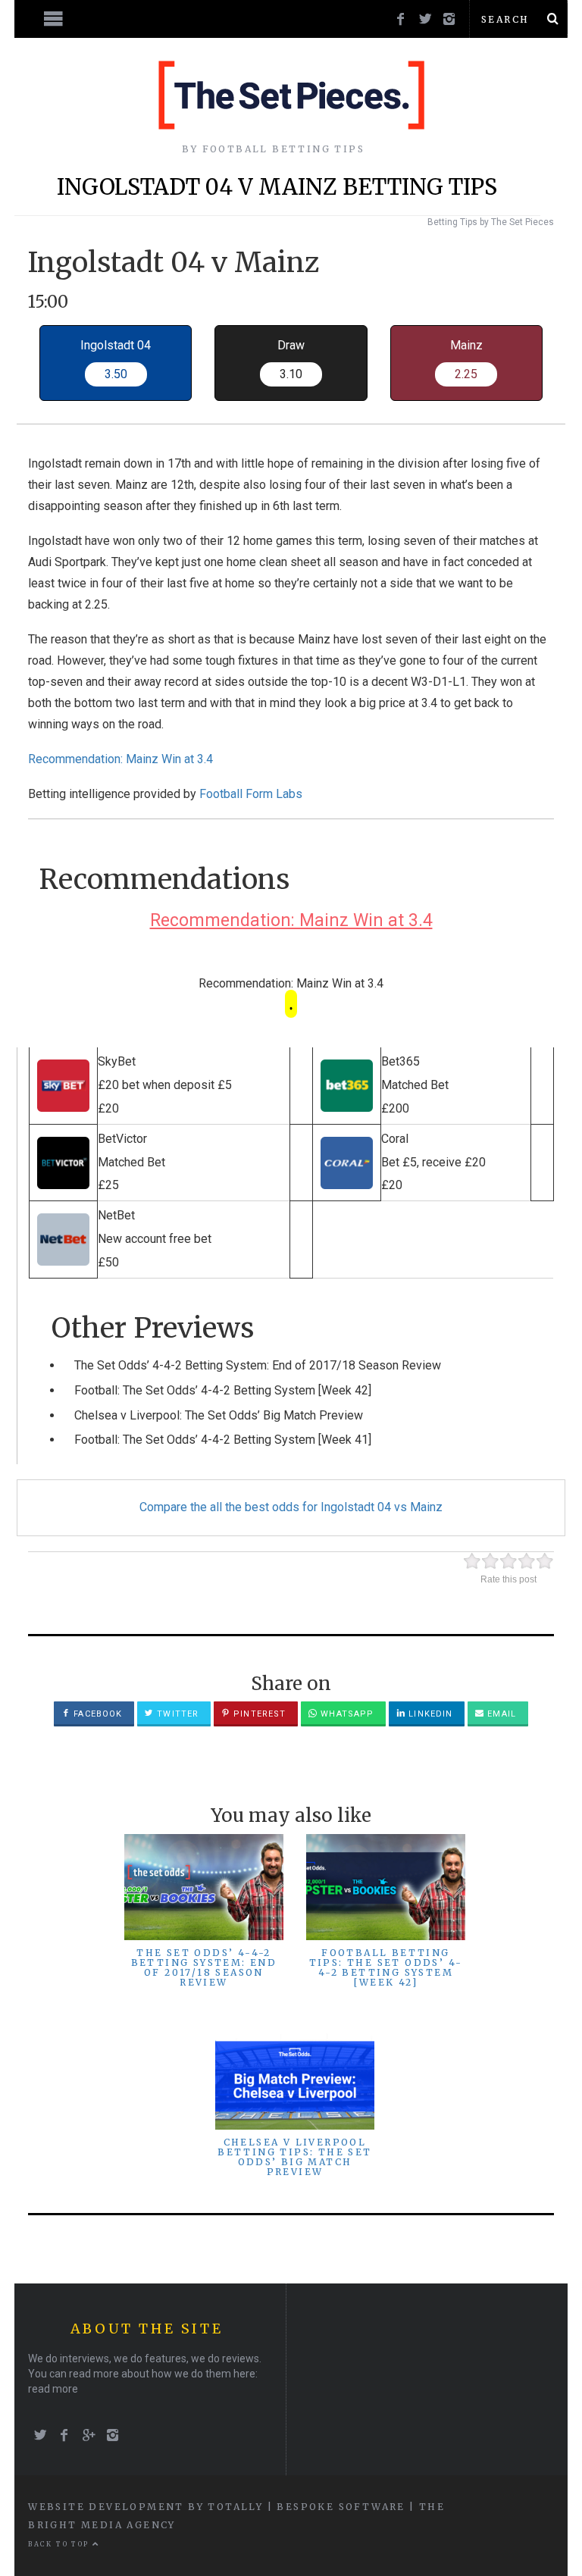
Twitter (176, 1714)
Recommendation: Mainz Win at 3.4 (120, 759)
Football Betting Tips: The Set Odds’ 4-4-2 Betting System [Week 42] (386, 1968)
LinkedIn (429, 1714)
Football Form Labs (251, 794)
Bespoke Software (341, 2507)
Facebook (96, 1714)
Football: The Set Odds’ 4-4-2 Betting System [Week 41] (223, 1440)
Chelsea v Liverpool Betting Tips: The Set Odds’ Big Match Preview (294, 2157)
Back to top (60, 2544)
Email (500, 1714)
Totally (235, 2507)
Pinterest (258, 1714)
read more (53, 2389)
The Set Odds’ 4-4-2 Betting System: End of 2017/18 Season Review (258, 1365)
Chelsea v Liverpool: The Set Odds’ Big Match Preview (219, 1415)
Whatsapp (346, 1714)
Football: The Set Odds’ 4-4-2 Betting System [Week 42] (223, 1390)
